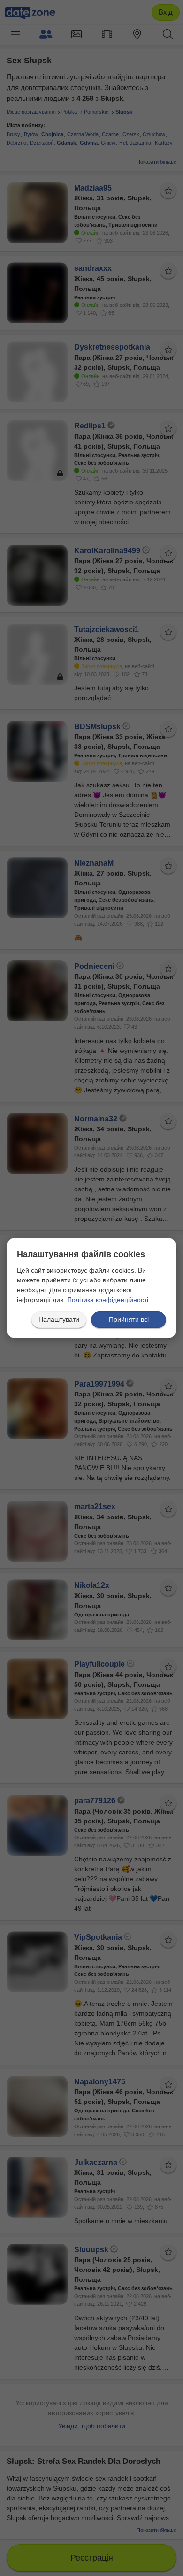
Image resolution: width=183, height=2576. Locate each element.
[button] (59, 1320)
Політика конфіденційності (108, 1300)
